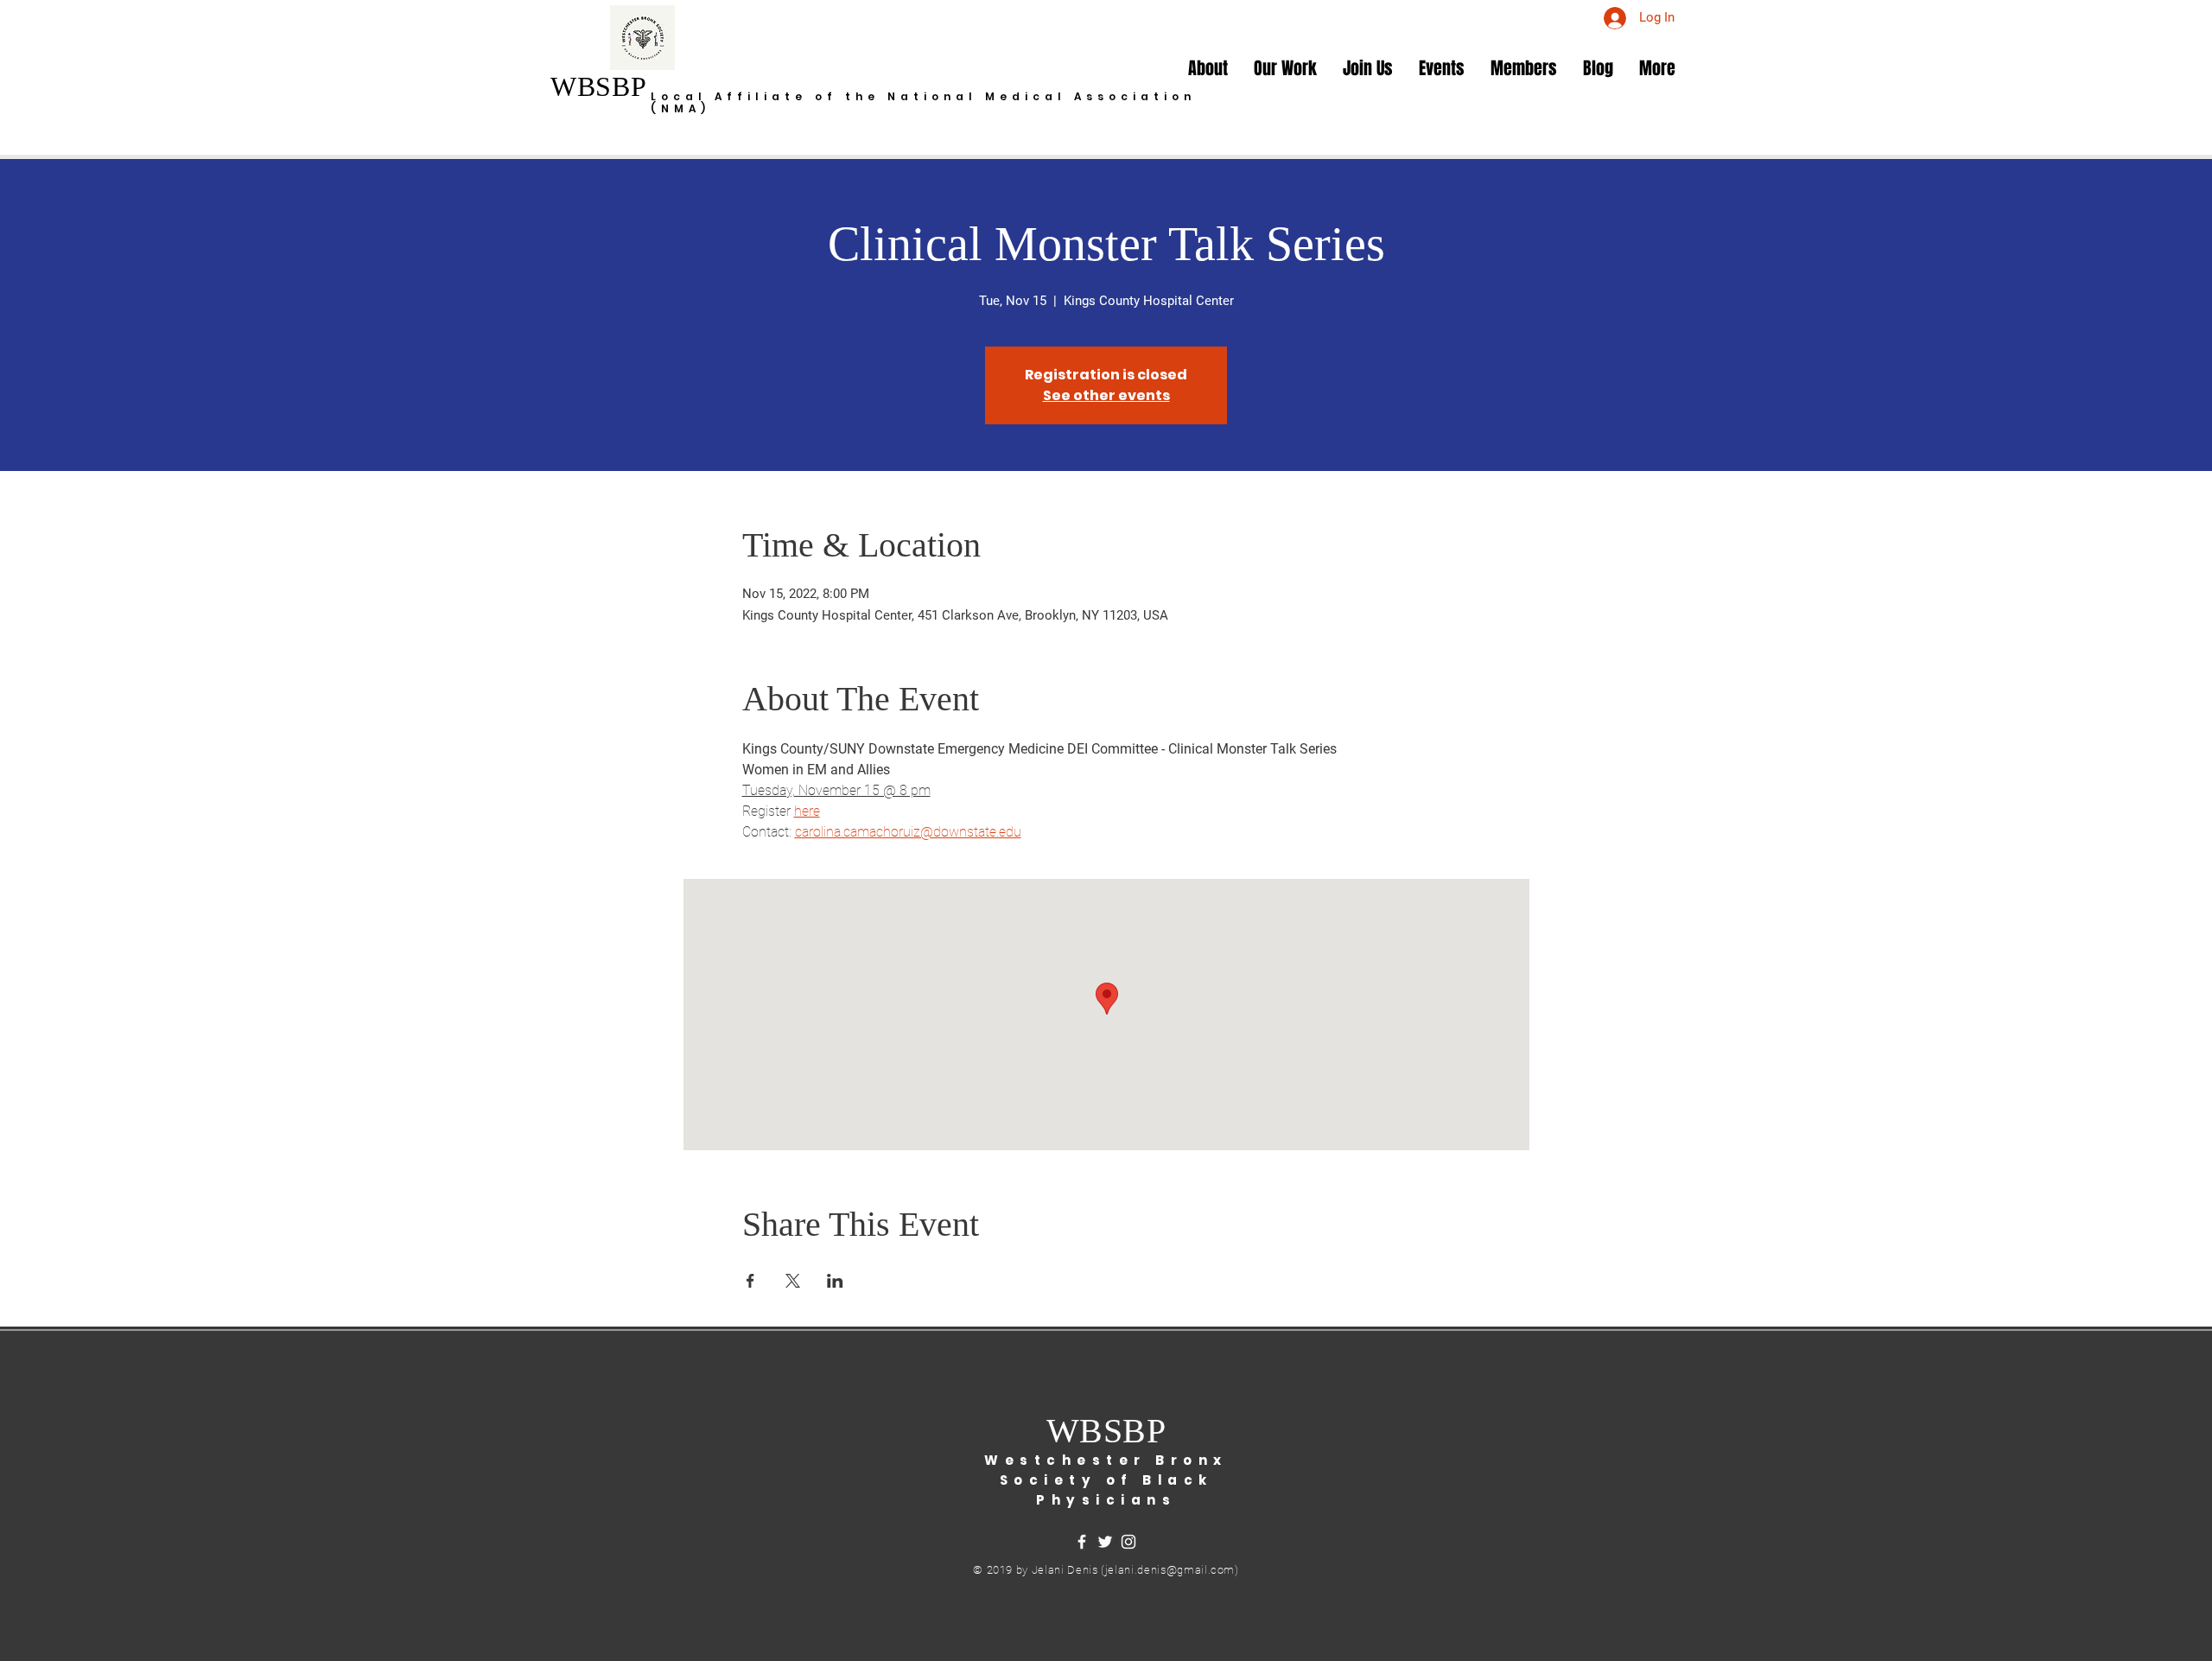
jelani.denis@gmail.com (1170, 1570)
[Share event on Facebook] (750, 1281)
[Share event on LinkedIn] (835, 1281)
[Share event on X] (793, 1281)
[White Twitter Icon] (1105, 1542)
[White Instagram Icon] (1128, 1542)
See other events (1106, 395)
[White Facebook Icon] (1082, 1542)
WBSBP (598, 86)
